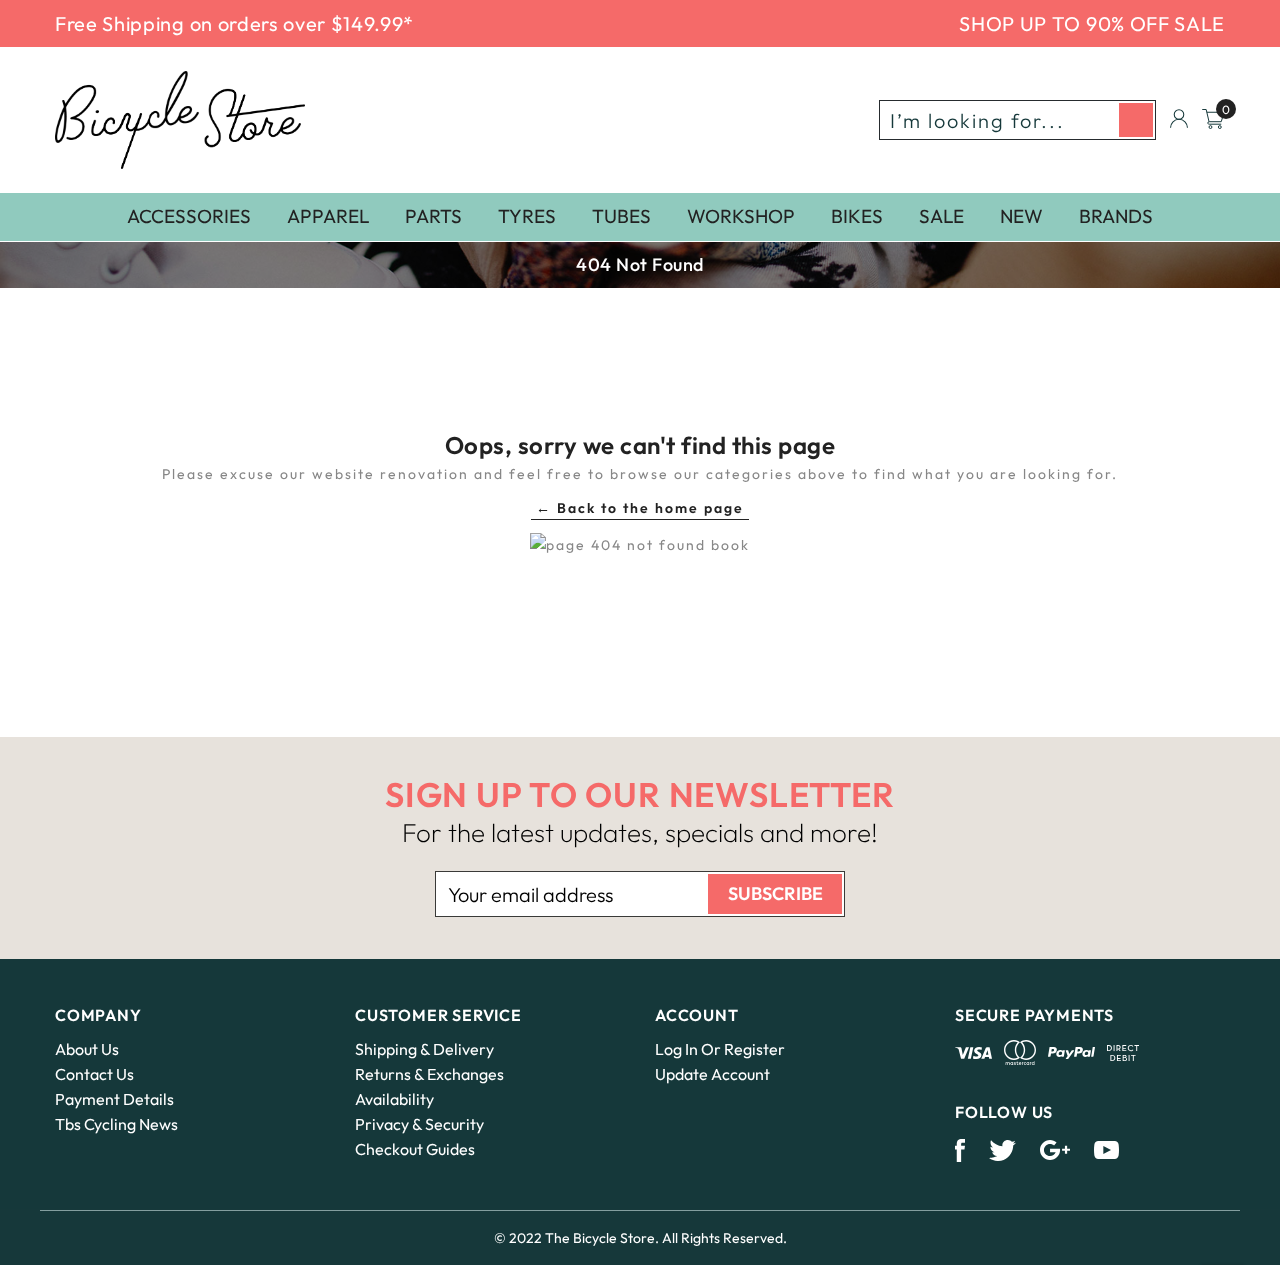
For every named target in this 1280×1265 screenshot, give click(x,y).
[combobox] (1017, 120)
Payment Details (114, 1099)
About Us (87, 1049)
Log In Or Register (720, 1049)
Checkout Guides (415, 1149)
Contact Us (94, 1074)
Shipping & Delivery (424, 1049)
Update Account (712, 1074)
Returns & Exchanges (429, 1074)
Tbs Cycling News (116, 1124)
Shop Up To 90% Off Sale (1092, 23)
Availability (394, 1099)
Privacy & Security (419, 1124)
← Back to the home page (640, 508)
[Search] (1136, 120)
